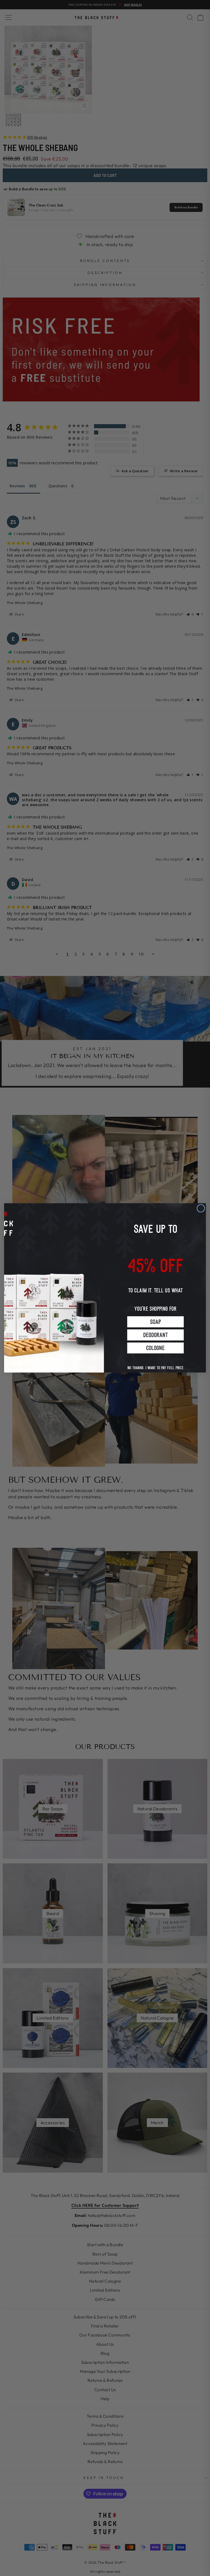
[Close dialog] (201, 1208)
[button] (155, 1322)
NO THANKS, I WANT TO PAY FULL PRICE (155, 1364)
